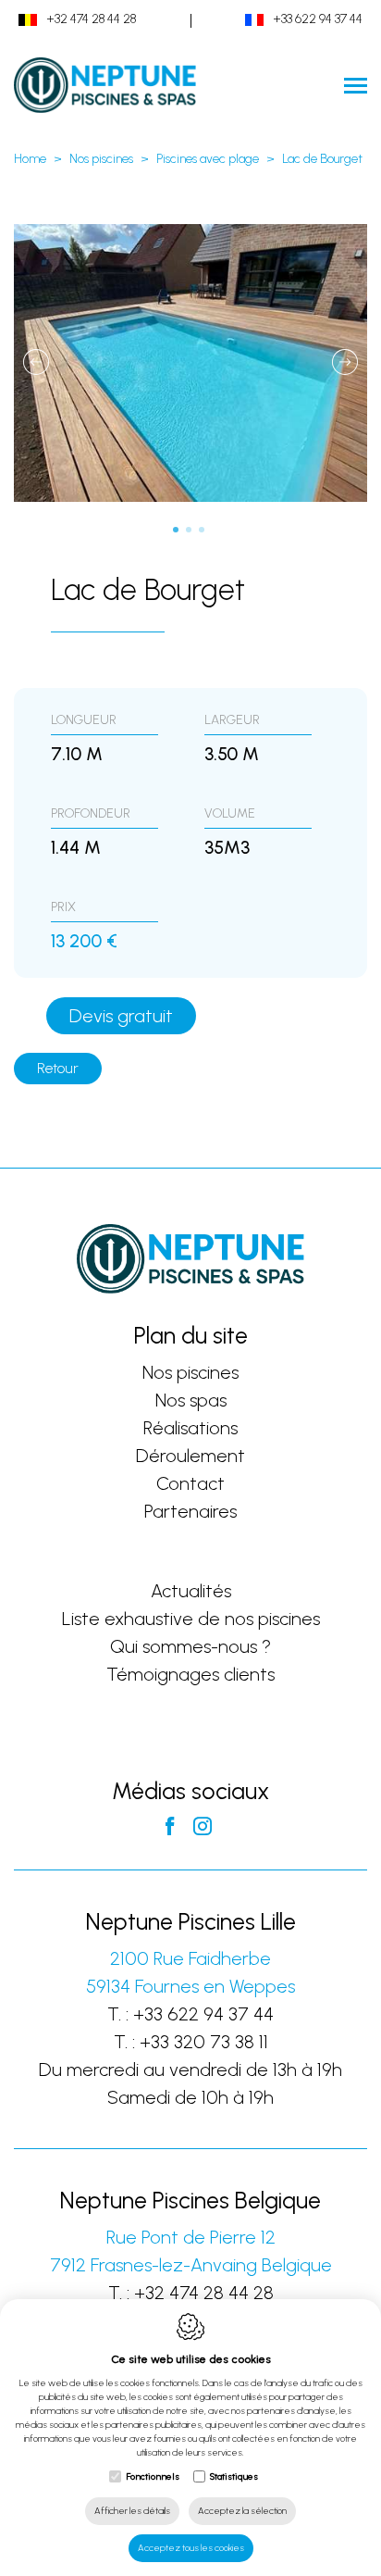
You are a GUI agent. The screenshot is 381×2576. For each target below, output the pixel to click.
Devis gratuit (121, 1016)
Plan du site (191, 1335)
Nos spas (191, 1400)
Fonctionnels (153, 2476)
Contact (190, 1483)
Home (30, 159)
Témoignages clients (190, 1674)
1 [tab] (178, 531)
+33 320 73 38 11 (204, 2042)
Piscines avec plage (208, 159)
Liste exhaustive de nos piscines (191, 1619)
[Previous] (36, 363)
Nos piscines (101, 159)
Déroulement (190, 1456)
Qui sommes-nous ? (190, 1646)
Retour (58, 1068)
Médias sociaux (190, 1791)
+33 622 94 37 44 (318, 19)
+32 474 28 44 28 (91, 19)
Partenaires (190, 1511)
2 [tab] (190, 531)
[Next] (345, 363)
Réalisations (190, 1428)
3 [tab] (203, 531)
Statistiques (234, 2476)
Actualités (191, 1591)
